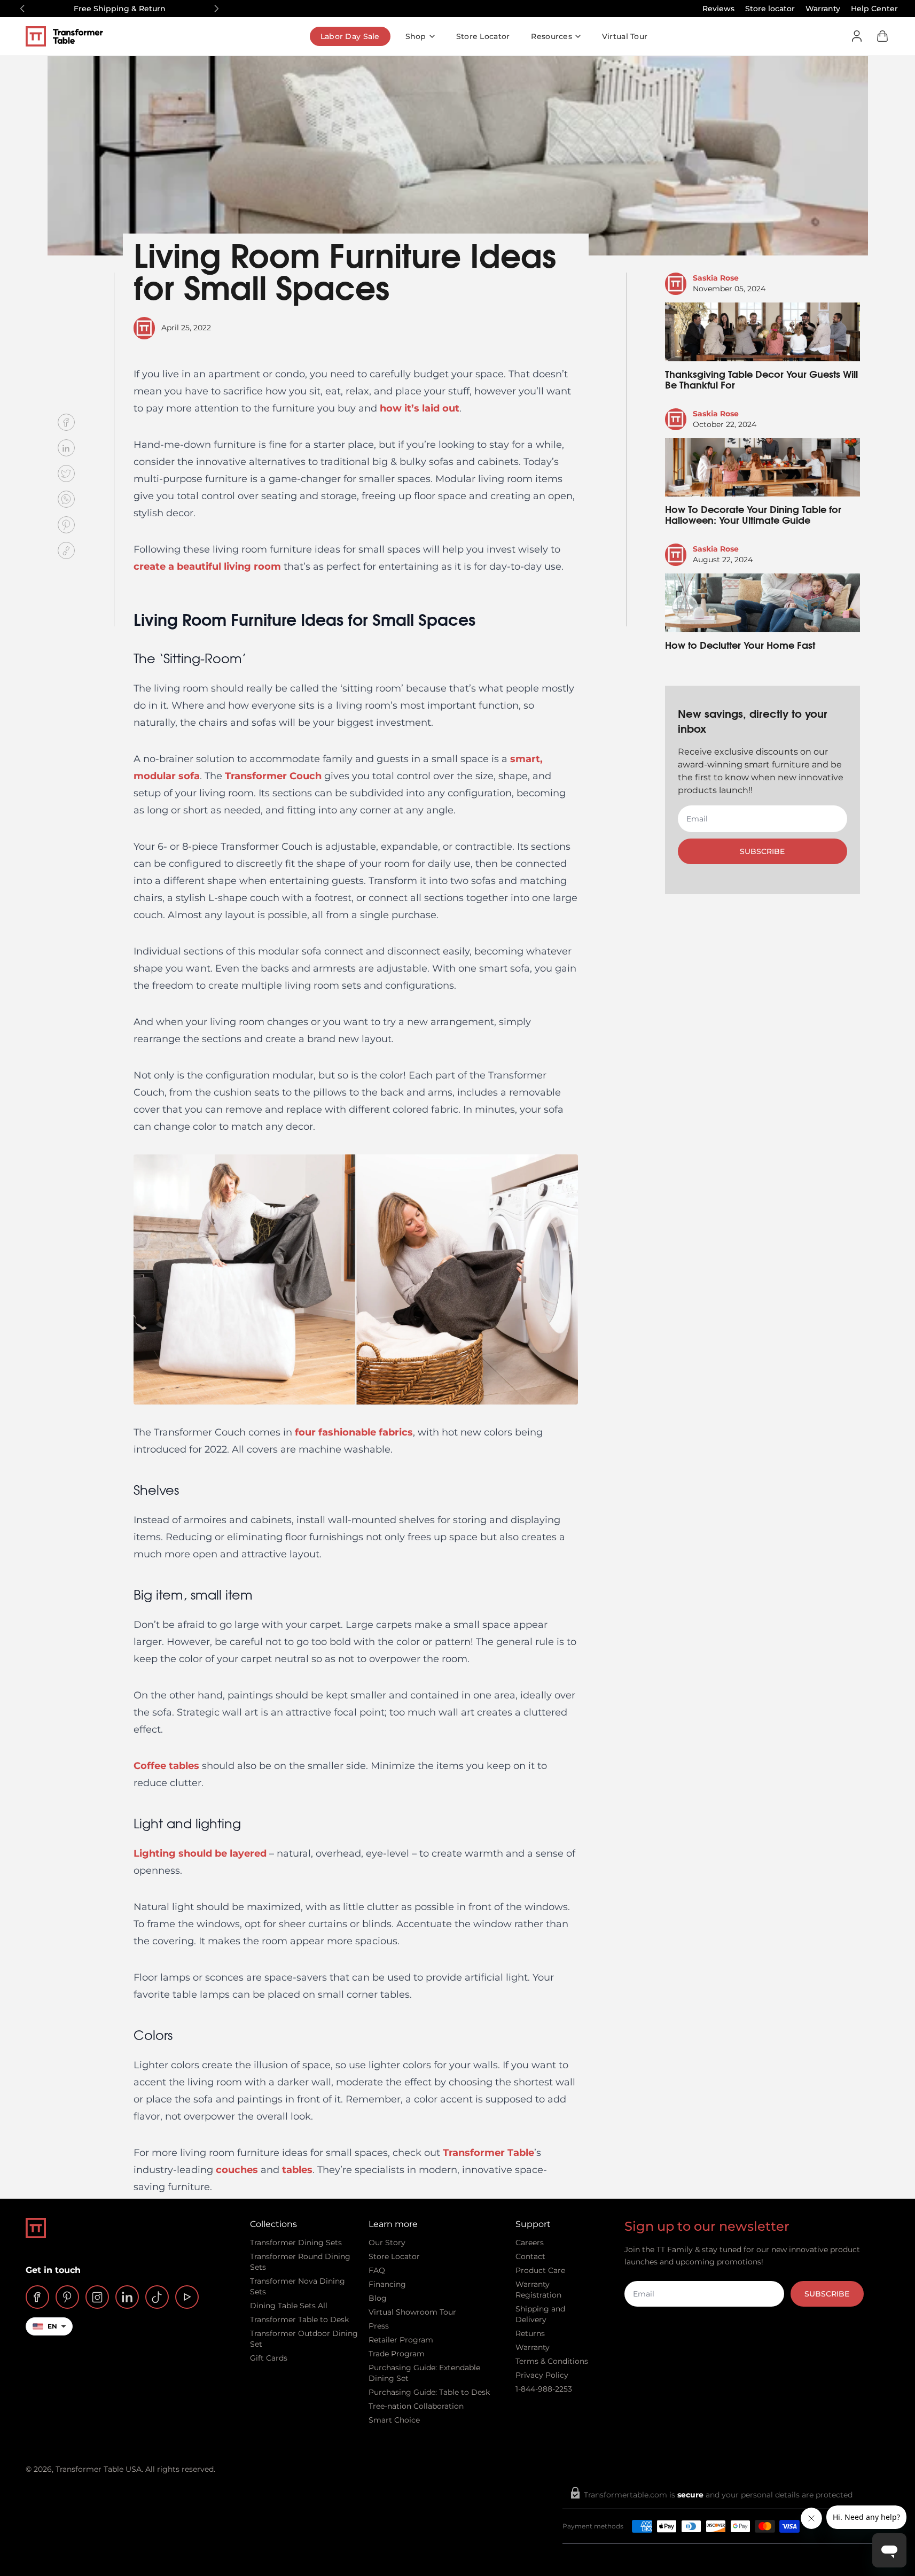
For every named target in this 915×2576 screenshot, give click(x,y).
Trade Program (397, 2354)
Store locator (770, 9)
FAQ (377, 2270)
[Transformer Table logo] (72, 36)
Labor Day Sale (350, 36)
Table (519, 2153)
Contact (530, 2256)
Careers (530, 2243)
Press (379, 2326)
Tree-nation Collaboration (416, 2406)
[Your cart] (882, 36)
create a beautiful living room (207, 567)
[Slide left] (22, 9)
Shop (416, 36)
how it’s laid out (420, 408)
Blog (378, 2298)
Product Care (540, 2270)
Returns (530, 2333)
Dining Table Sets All (289, 2306)
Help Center (874, 9)
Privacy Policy (542, 2375)
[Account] (857, 36)
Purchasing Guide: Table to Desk (429, 2392)
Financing (387, 2284)
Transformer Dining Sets (296, 2243)
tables (297, 2170)
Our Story (387, 2243)
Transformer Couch (273, 776)
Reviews (718, 9)
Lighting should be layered (200, 1853)
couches (237, 2170)
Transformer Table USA (99, 2469)
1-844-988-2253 (544, 2389)
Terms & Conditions (552, 2361)
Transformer (474, 2153)
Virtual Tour (625, 36)
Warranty (823, 9)
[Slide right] (216, 9)
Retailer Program (401, 2340)
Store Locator (483, 36)
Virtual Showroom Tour (412, 2312)
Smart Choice (394, 2420)
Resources (552, 36)
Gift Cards (269, 2358)
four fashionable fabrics (354, 1432)
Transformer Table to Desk (299, 2319)
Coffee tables (166, 1766)
